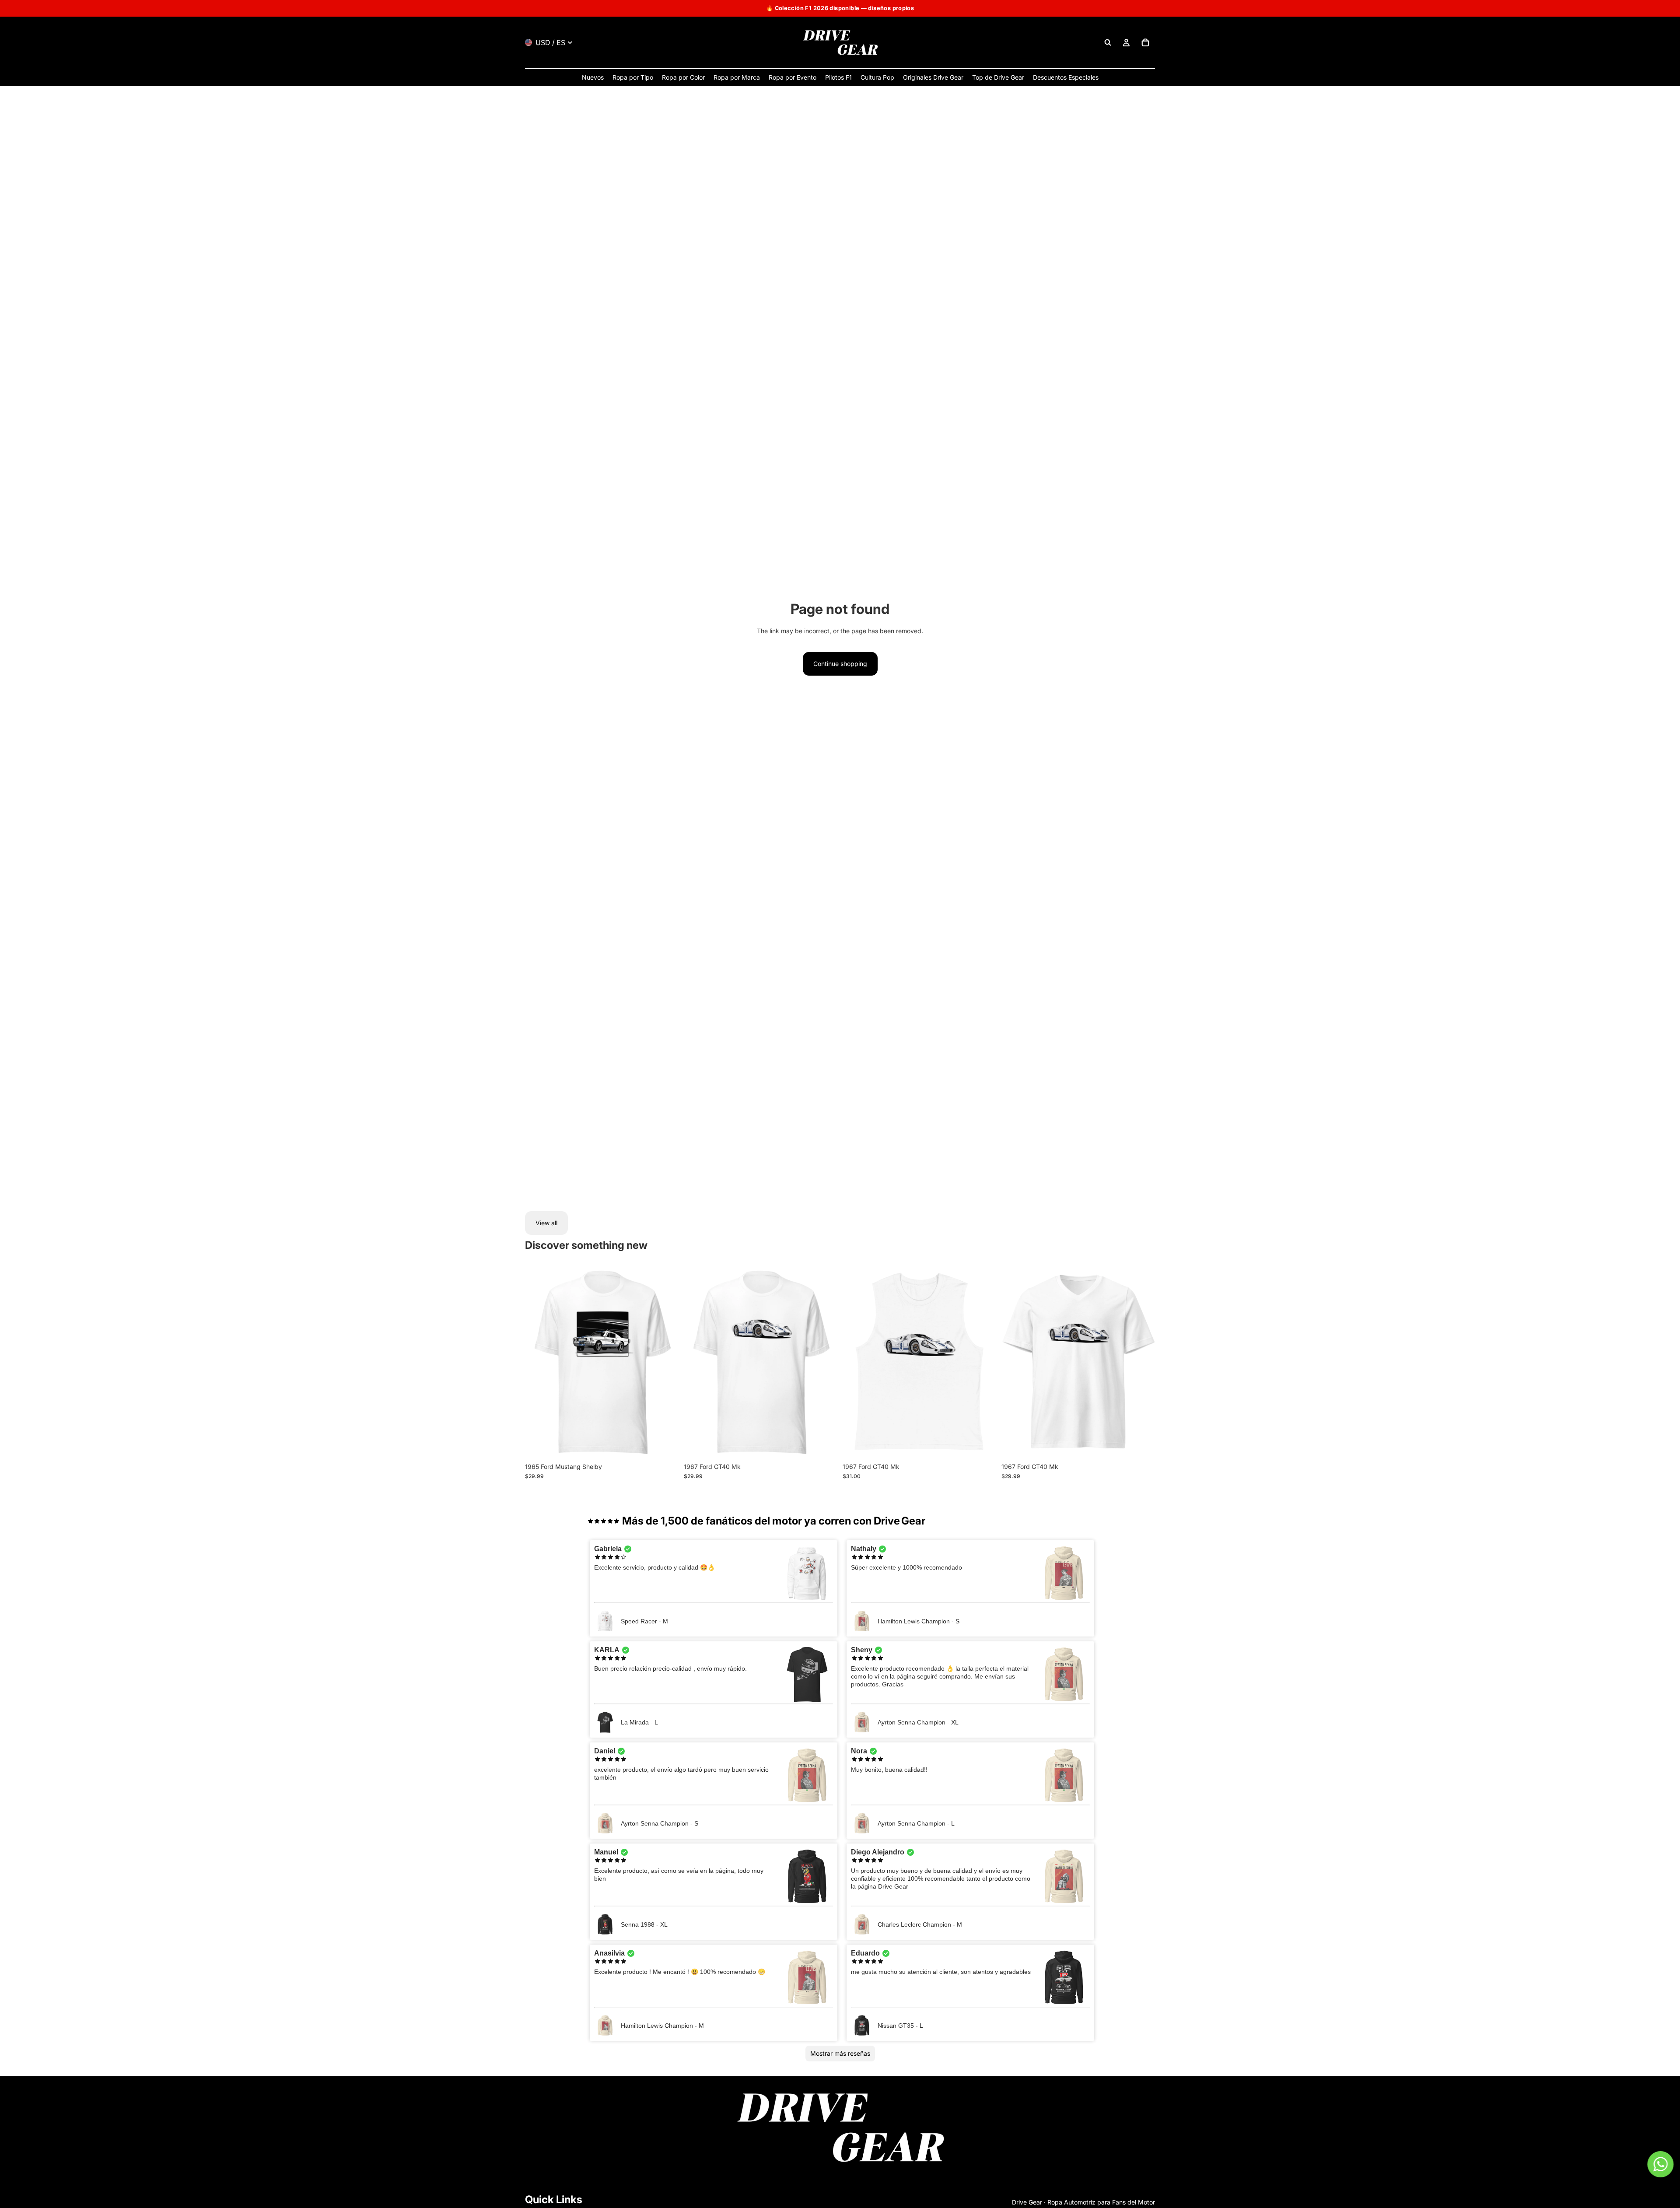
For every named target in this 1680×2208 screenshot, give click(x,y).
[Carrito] (1145, 42)
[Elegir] (665, 1445)
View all (546, 1223)
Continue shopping (840, 664)
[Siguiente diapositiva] (665, 1363)
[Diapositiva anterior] (538, 1363)
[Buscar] (1108, 42)
